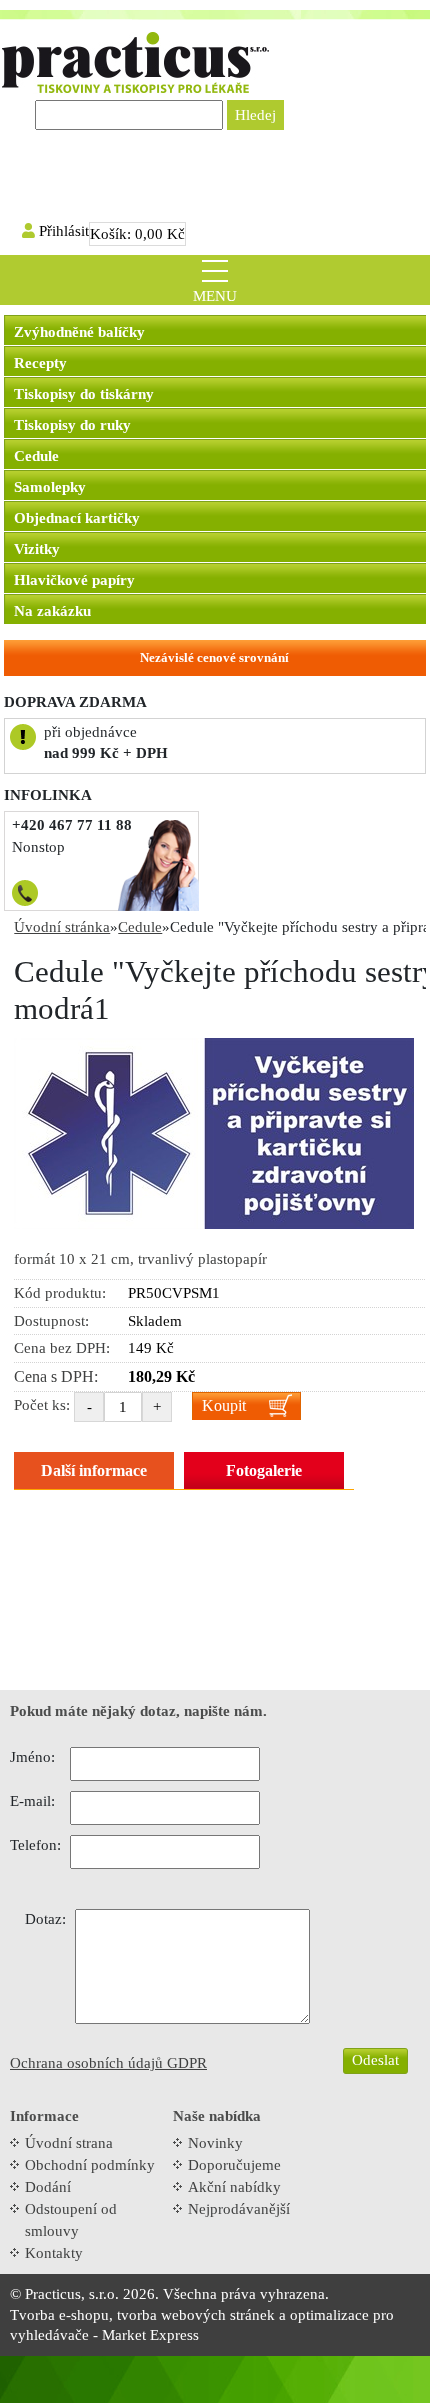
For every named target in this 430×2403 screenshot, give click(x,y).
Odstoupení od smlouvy (71, 2220)
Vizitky (37, 549)
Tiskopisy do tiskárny (84, 394)
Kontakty (54, 2253)
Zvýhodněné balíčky (79, 332)
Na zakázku (52, 611)
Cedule (36, 456)
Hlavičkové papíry (74, 580)
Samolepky (50, 487)
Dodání (48, 2187)
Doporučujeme (234, 2165)
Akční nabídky (234, 2187)
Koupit (224, 1405)
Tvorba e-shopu (59, 2315)
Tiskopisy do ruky (72, 425)
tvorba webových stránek (196, 2315)
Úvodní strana (69, 2143)
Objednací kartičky (77, 518)
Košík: (137, 234)
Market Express (150, 2335)
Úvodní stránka (62, 927)
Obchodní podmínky (90, 2165)
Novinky (215, 2143)
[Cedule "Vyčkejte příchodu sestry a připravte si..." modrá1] (214, 1132)
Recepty (40, 363)
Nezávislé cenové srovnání (214, 657)
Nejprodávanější (239, 2209)
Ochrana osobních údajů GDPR (108, 2063)
